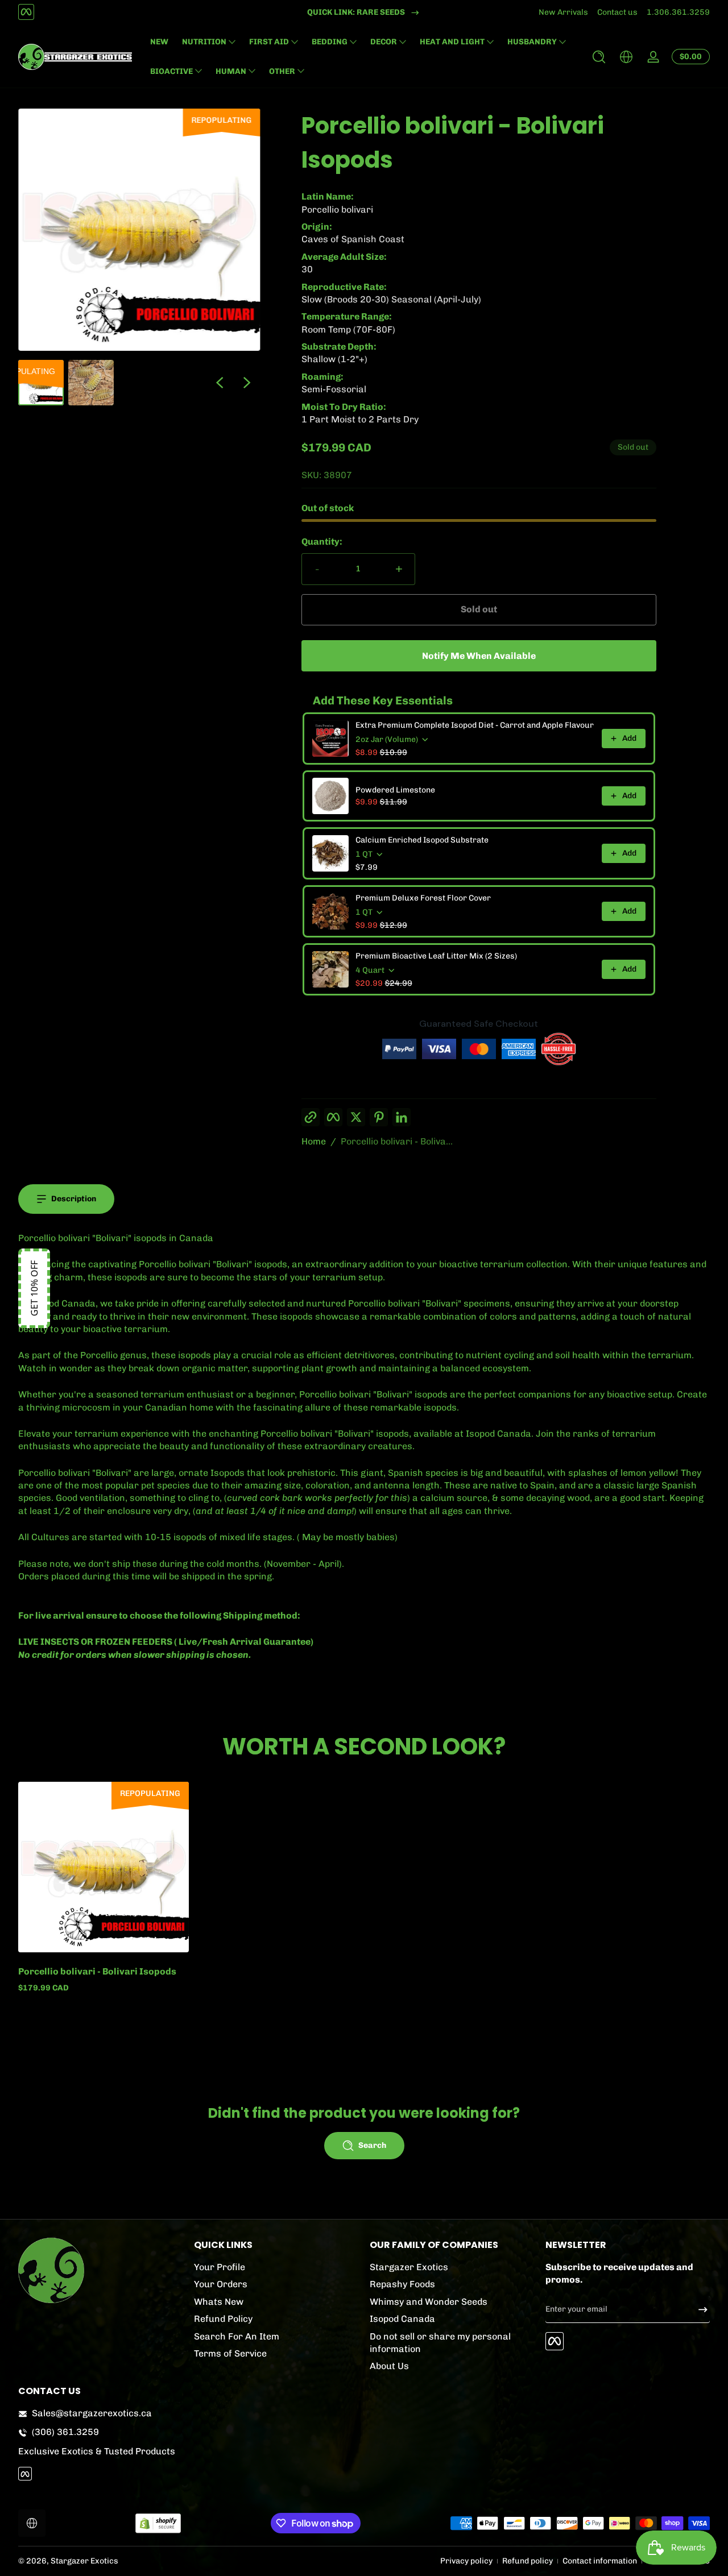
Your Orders (221, 2284)
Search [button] (372, 2145)
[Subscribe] (698, 2309)
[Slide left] (220, 383)
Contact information (600, 2561)
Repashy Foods (402, 2284)
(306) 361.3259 (65, 2432)
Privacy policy (466, 2561)
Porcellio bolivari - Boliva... (397, 1141)
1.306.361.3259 (678, 12)
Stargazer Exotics (409, 2267)
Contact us (617, 12)
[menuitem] (276, 2267)
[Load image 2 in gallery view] (91, 383)
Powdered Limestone (395, 790)
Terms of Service (230, 2353)
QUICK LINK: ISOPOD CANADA (356, 12)
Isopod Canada (402, 2319)
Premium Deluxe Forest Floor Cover (423, 898)
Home (314, 1141)
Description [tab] (74, 1199)
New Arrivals (563, 12)
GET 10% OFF (34, 1288)
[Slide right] (247, 383)
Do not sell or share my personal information (440, 2342)
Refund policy (528, 2561)
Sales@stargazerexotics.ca (92, 2413)
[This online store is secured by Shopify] (158, 2523)
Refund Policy (223, 2319)
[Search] (599, 57)
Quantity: (322, 542)
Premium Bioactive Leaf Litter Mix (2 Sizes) (436, 956)
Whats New (219, 2302)
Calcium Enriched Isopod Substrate (422, 840)
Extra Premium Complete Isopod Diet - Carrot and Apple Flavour (475, 725)
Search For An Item (237, 2336)
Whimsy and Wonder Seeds (429, 2302)
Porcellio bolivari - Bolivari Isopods (97, 1971)
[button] (599, 57)
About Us (389, 2366)
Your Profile (220, 2267)
